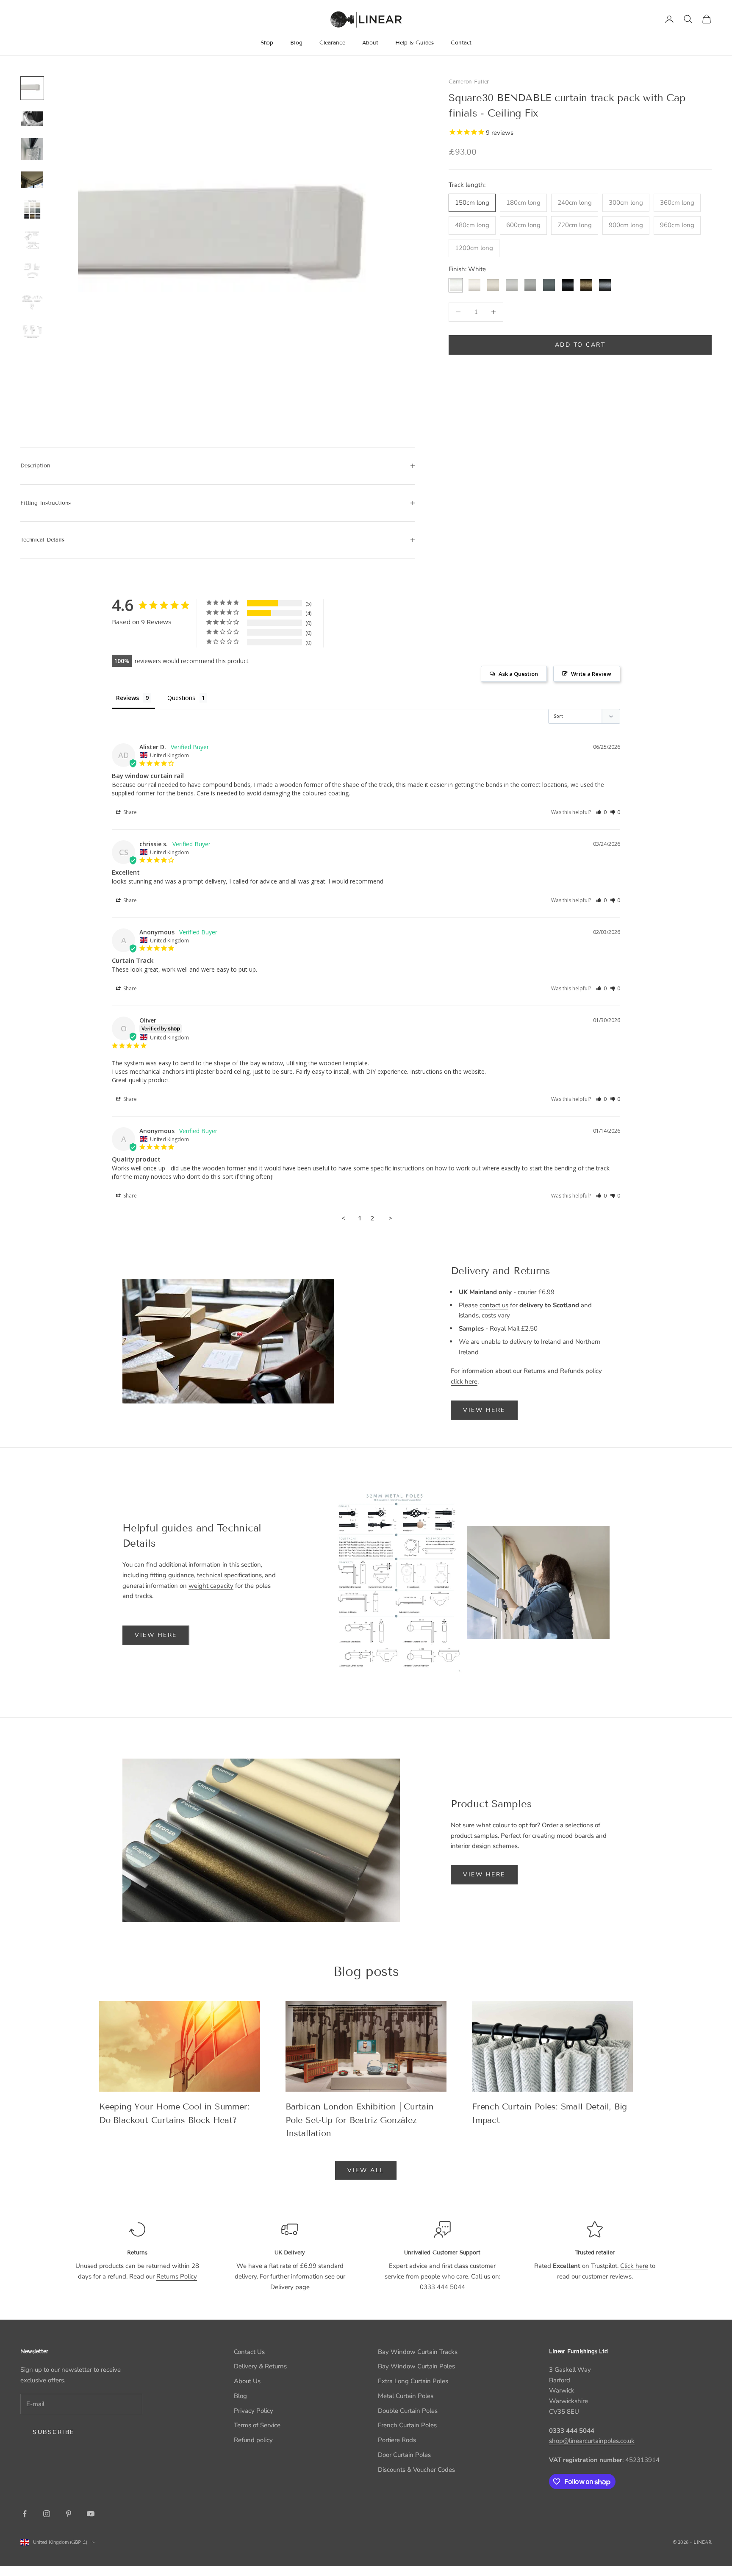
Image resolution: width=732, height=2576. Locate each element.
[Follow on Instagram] (47, 2514)
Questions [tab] (181, 698)
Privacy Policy (254, 2411)
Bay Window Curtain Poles (416, 2366)
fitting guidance (172, 1575)
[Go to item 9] (32, 332)
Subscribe (54, 2432)
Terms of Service (257, 2425)
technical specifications (229, 1575)
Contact (461, 43)
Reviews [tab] (128, 698)
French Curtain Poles (407, 2425)
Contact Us (249, 2352)
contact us (494, 1305)
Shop (267, 43)
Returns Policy (177, 2276)
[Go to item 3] (32, 149)
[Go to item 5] (32, 210)
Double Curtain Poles (408, 2411)
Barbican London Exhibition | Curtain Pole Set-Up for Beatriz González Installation (360, 2120)
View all (366, 2170)
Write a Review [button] (591, 674)
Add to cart (580, 345)
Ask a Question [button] (518, 674)
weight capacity (211, 1586)
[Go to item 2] (32, 119)
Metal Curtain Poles (406, 2396)
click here (464, 1381)
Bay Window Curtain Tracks (418, 2352)
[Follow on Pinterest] (69, 2514)
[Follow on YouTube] (91, 2514)
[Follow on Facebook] (25, 2514)
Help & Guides (415, 43)
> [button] (390, 1218)
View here (156, 1635)
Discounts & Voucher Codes (416, 2470)
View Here (484, 1410)
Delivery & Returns (260, 2366)
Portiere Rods (397, 2440)
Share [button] (129, 812)
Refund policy (253, 2440)
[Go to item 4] (32, 180)
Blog (296, 43)
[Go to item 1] (32, 88)
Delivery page (290, 2287)
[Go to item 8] (32, 302)
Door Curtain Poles (404, 2455)
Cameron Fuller (469, 82)
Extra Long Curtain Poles (413, 2381)
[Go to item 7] (32, 271)
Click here (634, 2266)
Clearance (332, 43)
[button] (601, 812)
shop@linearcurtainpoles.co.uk (592, 2441)
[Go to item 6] (32, 241)
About (370, 43)
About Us (247, 2381)
